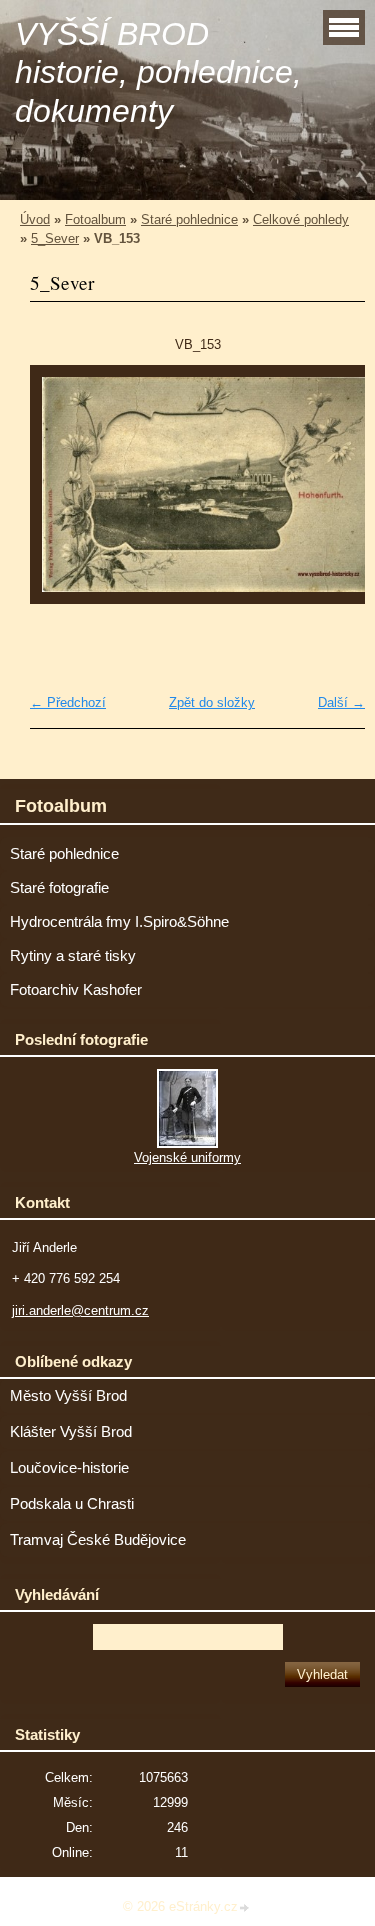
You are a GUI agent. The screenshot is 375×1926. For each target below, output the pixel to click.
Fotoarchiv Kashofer (76, 990)
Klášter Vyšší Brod (71, 1432)
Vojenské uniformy (187, 1157)
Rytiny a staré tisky (73, 956)
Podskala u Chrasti (72, 1504)
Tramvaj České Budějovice (98, 1540)
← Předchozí (68, 702)
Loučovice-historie (69, 1468)
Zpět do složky (212, 702)
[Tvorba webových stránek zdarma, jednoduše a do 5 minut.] (245, 1908)
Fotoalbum (95, 219)
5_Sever (55, 238)
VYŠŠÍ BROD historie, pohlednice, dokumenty (158, 72)
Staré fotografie (59, 888)
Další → (341, 702)
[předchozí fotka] (62, 494)
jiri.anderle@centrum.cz (80, 1310)
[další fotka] (332, 494)
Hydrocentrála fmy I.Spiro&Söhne (119, 922)
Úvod (35, 219)
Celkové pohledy (301, 219)
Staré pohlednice (189, 219)
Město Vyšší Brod (68, 1396)
